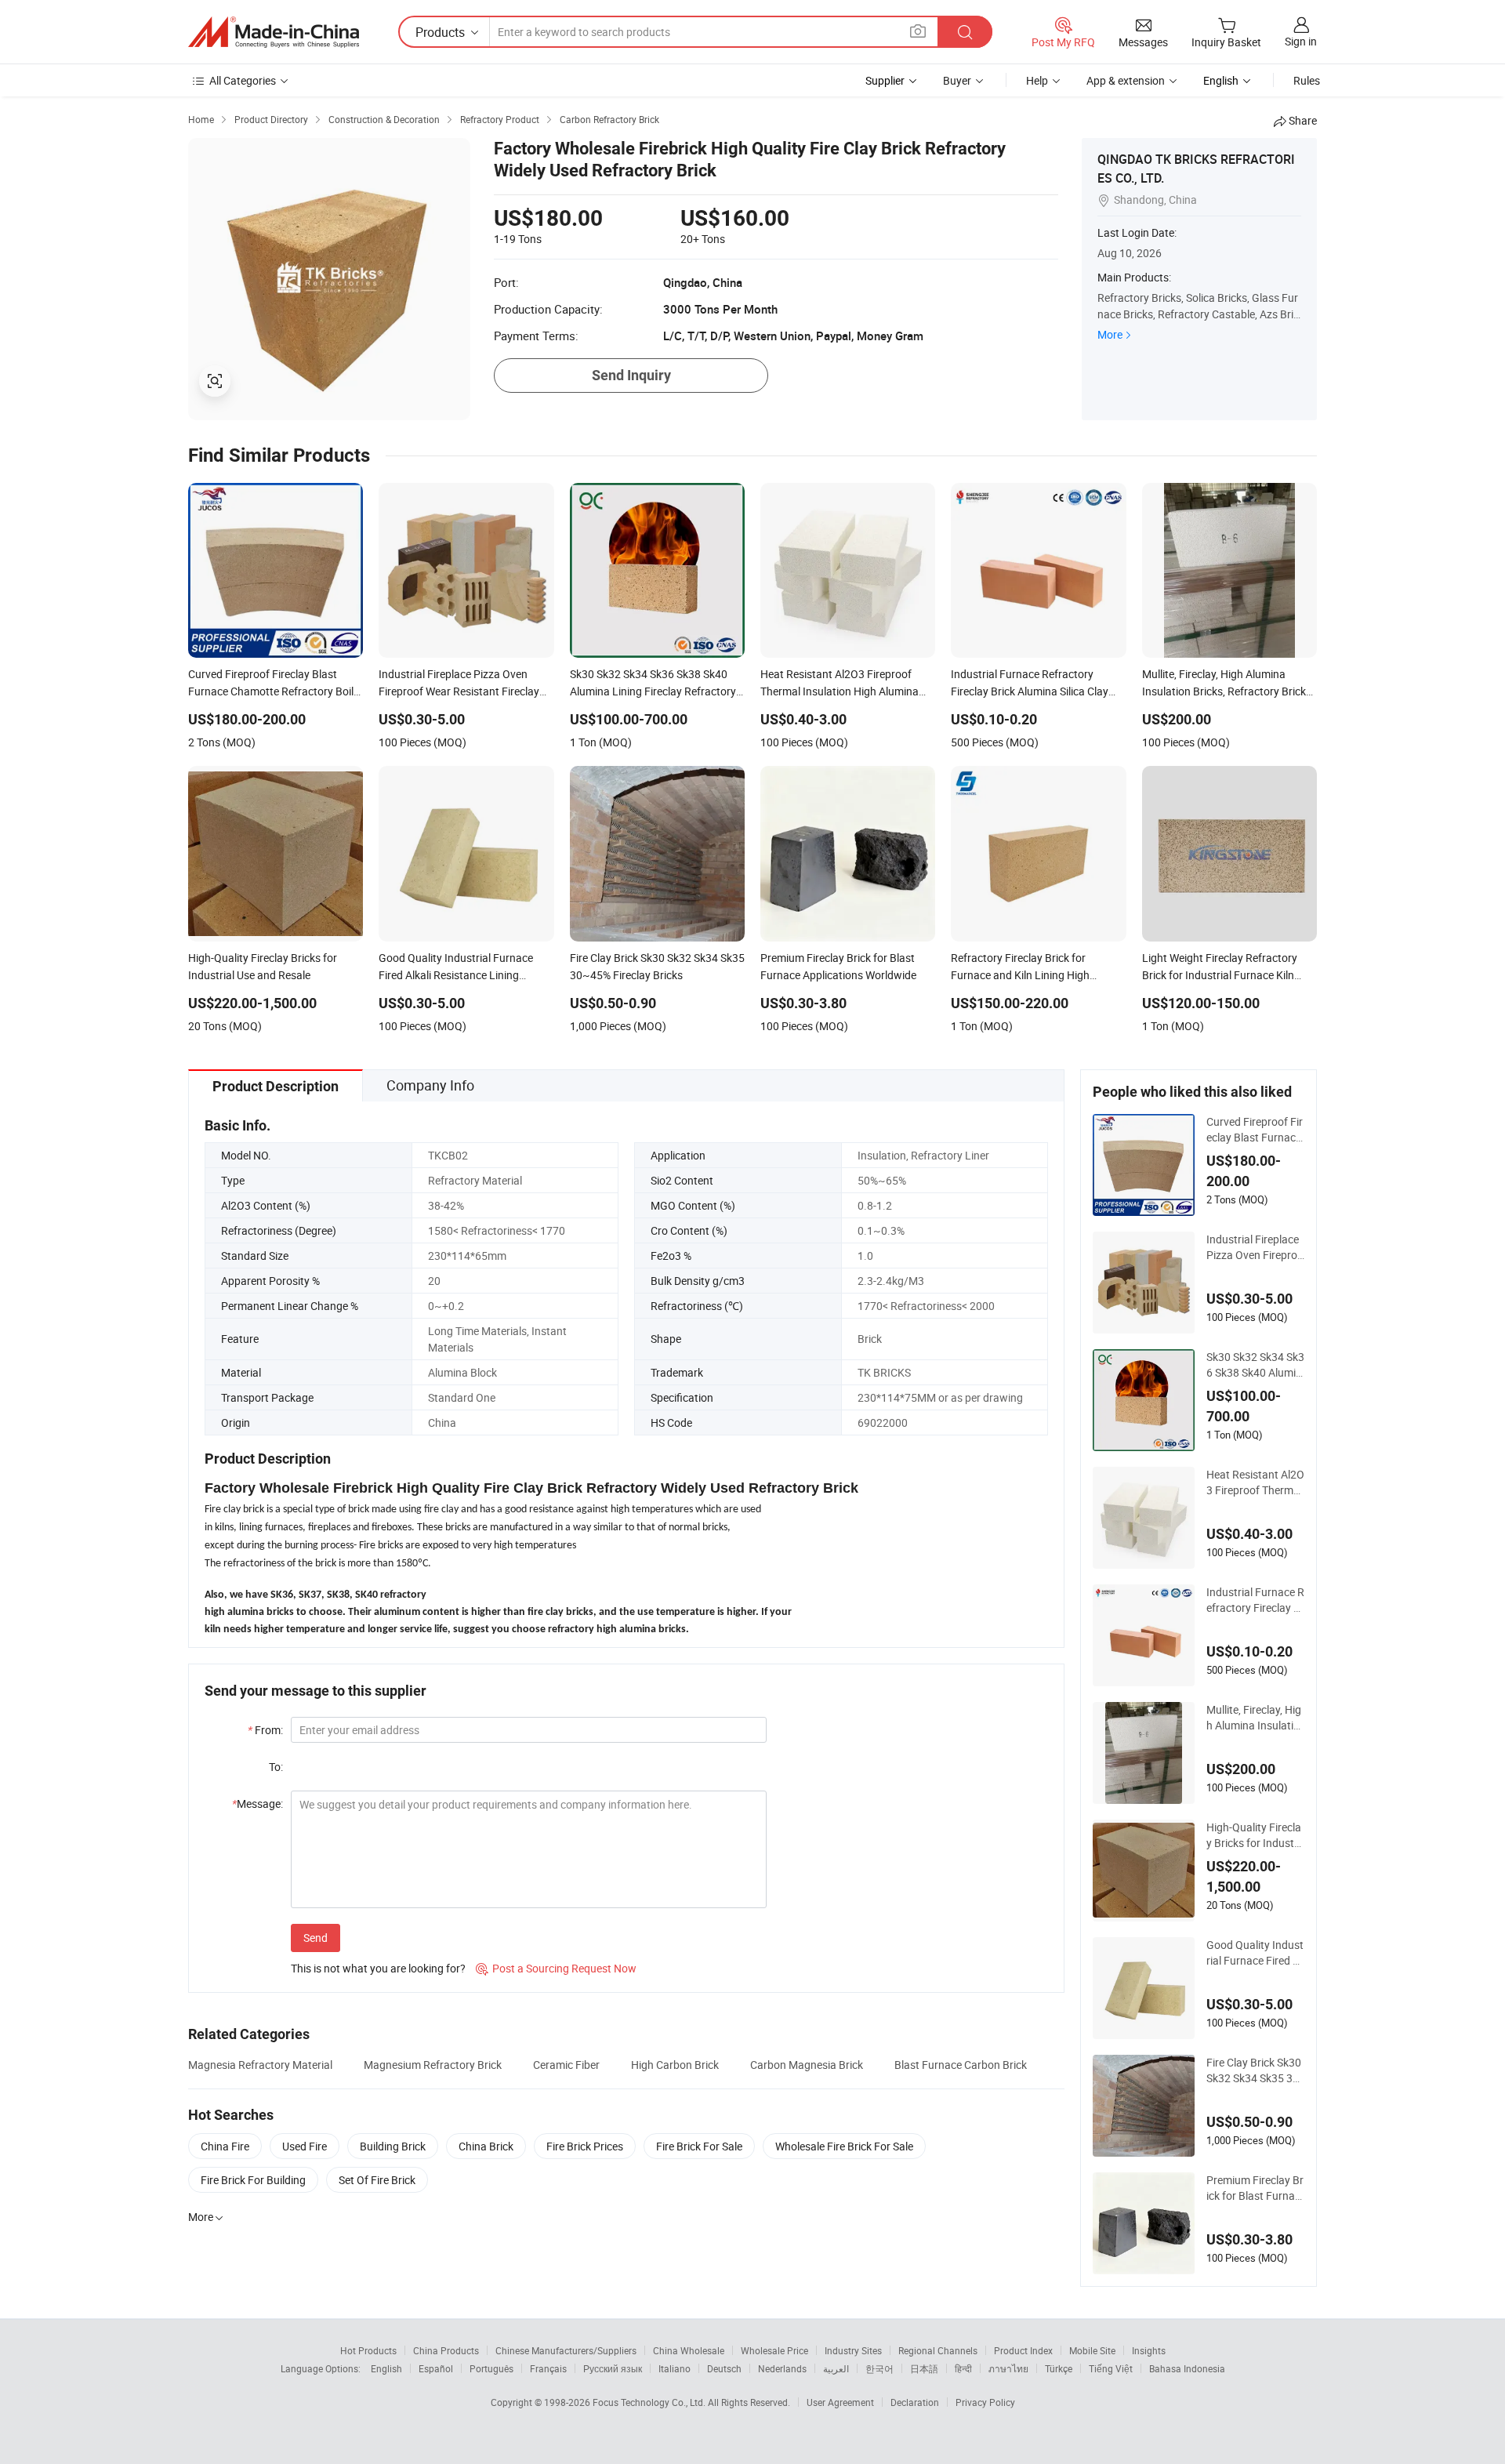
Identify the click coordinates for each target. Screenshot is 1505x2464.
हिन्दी (963, 2368)
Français (548, 2368)
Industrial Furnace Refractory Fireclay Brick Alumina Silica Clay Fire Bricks (1255, 1600)
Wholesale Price (774, 2350)
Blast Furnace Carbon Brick (961, 2065)
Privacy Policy (985, 2402)
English (386, 2368)
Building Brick (393, 2146)
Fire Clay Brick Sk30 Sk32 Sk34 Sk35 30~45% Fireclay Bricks (1254, 2070)
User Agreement (840, 2402)
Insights (1149, 2350)
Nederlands (782, 2368)
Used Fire (305, 2146)
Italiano (675, 2368)
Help (1037, 80)
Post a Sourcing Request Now (556, 1968)
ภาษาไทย (1008, 2368)
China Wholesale (689, 2350)
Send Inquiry (631, 375)
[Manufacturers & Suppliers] (274, 32)
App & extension (1126, 80)
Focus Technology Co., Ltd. (650, 2402)
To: (276, 1767)
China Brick (486, 2146)
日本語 (924, 2368)
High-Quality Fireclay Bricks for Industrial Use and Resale (1254, 1835)
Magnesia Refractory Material (260, 2065)
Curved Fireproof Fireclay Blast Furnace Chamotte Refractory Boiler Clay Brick (1255, 1130)
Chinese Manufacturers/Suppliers (566, 2350)
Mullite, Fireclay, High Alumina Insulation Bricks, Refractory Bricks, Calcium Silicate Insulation (1254, 1718)
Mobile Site (1092, 2350)
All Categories (243, 80)
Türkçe (1059, 2368)
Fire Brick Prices (585, 2146)
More (1110, 334)
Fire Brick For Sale (699, 2146)
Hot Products (368, 2350)
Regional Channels (938, 2350)
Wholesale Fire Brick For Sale (844, 2146)
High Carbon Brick (675, 2065)
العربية (836, 2368)
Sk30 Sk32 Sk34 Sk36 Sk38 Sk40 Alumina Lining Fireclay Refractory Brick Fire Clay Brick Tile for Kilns (1255, 1365)
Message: (257, 1804)
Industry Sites (853, 2350)
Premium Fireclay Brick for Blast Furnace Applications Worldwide (1255, 2188)
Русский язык (613, 2368)
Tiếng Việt (1111, 2368)
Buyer (957, 80)
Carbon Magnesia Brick (807, 2065)
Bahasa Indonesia (1187, 2368)
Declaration (915, 2402)
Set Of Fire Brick (377, 2180)
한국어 (879, 2368)
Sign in (1301, 41)
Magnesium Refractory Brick (433, 2065)
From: (265, 1730)
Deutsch (724, 2368)
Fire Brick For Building (253, 2180)
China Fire (225, 2146)
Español (436, 2368)
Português (491, 2368)
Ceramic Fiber (566, 2065)
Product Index (1023, 2350)
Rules (1307, 80)
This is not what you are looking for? (378, 1968)
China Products (446, 2350)
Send (316, 1938)
